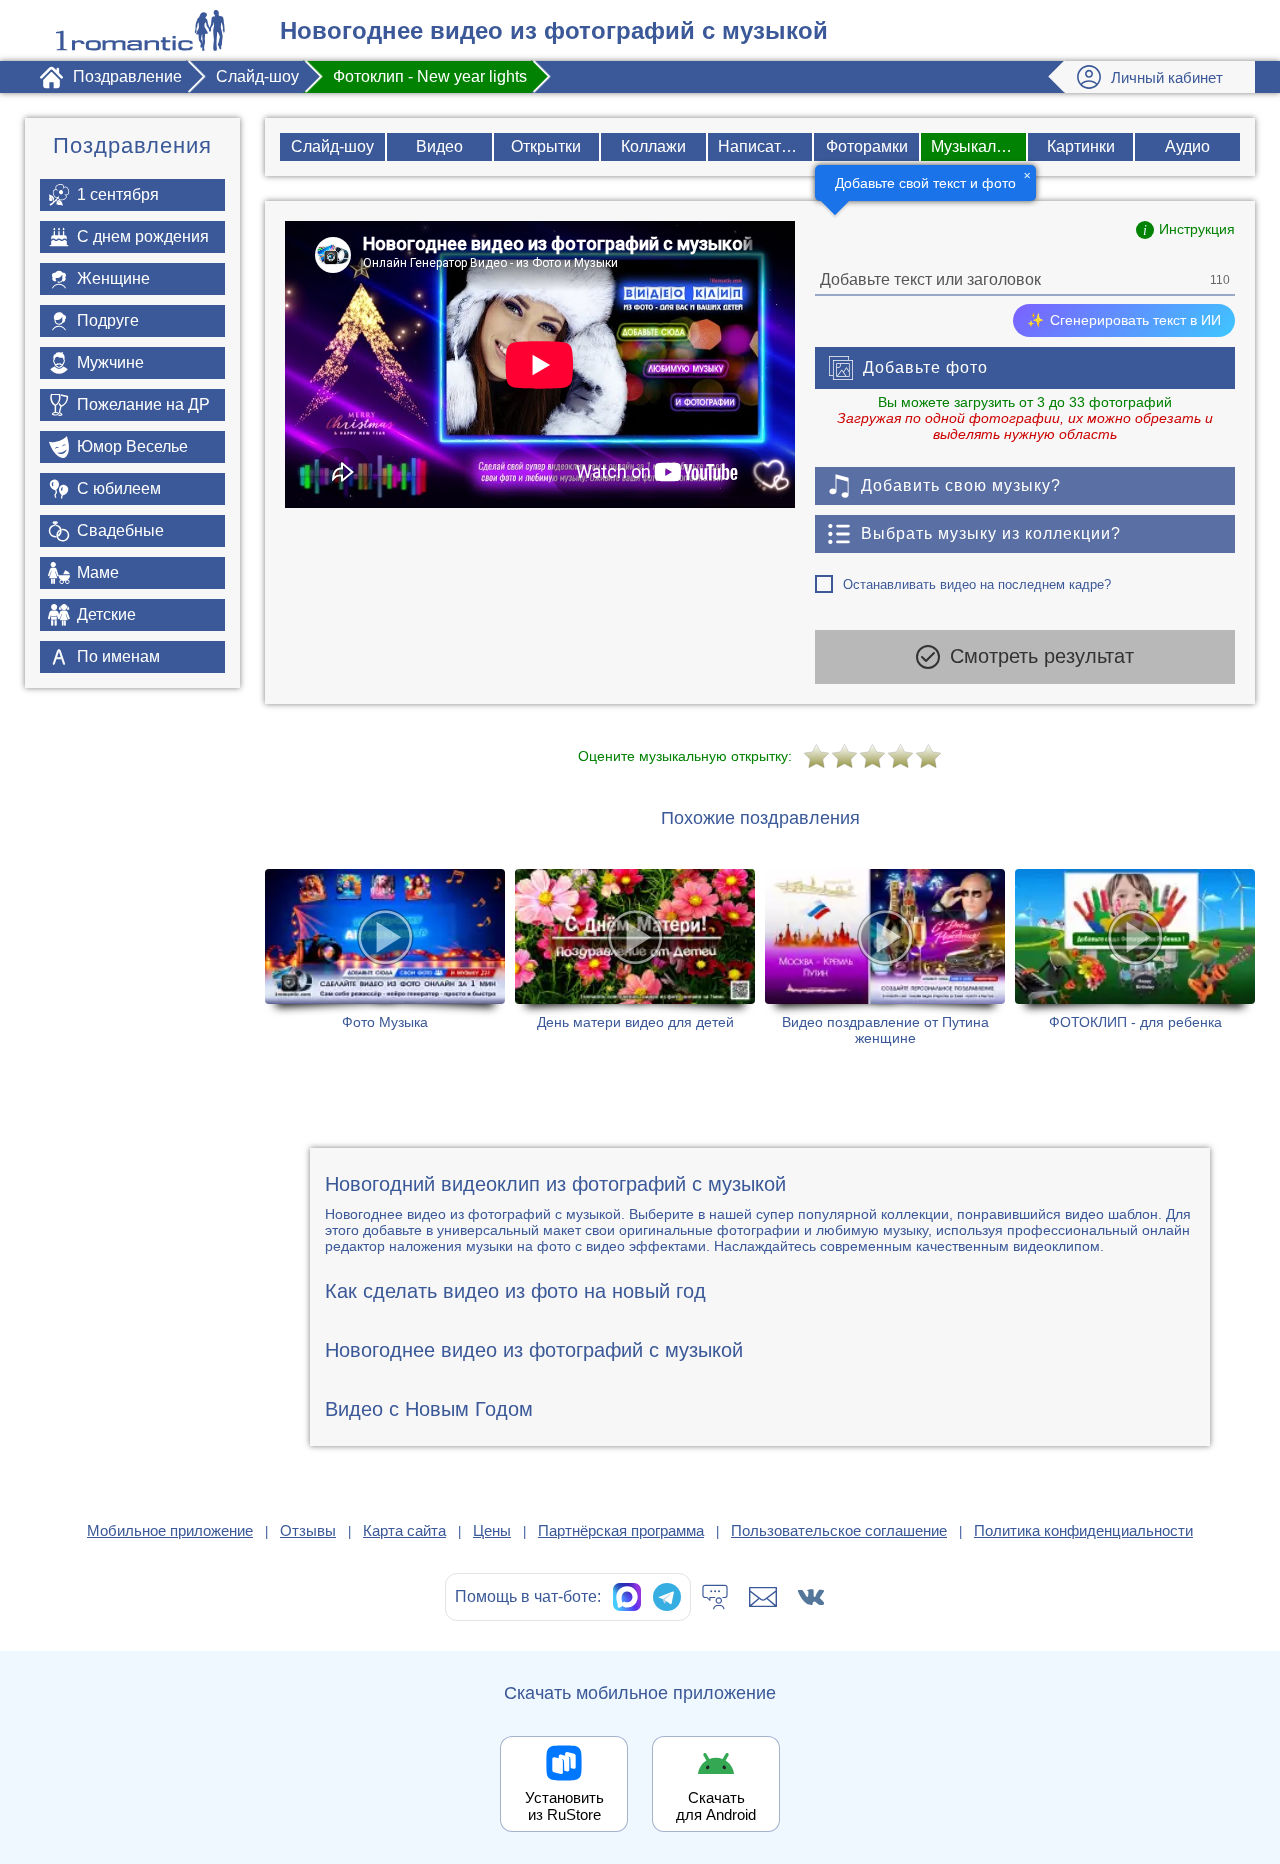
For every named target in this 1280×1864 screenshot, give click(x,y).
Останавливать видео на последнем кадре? (977, 584)
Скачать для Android (716, 1806)
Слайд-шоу (332, 146)
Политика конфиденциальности (1083, 1530)
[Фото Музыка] (385, 958)
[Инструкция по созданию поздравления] (1185, 230)
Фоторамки (867, 146)
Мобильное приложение (170, 1530)
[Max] (627, 1597)
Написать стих (765, 146)
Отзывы (308, 1530)
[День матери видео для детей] (635, 958)
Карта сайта (404, 1530)
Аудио (1187, 146)
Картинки (1081, 146)
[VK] (811, 1597)
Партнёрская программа (621, 1530)
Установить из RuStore (564, 1806)
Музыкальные (978, 146)
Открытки (546, 146)
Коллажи (653, 146)
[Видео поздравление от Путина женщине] (885, 958)
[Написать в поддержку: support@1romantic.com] (763, 1597)
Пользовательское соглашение (839, 1530)
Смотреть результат (1042, 656)
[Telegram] (667, 1597)
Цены (492, 1530)
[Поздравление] (140, 30)
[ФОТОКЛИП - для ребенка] (1135, 958)
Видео (439, 146)
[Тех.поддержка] (715, 1597)
